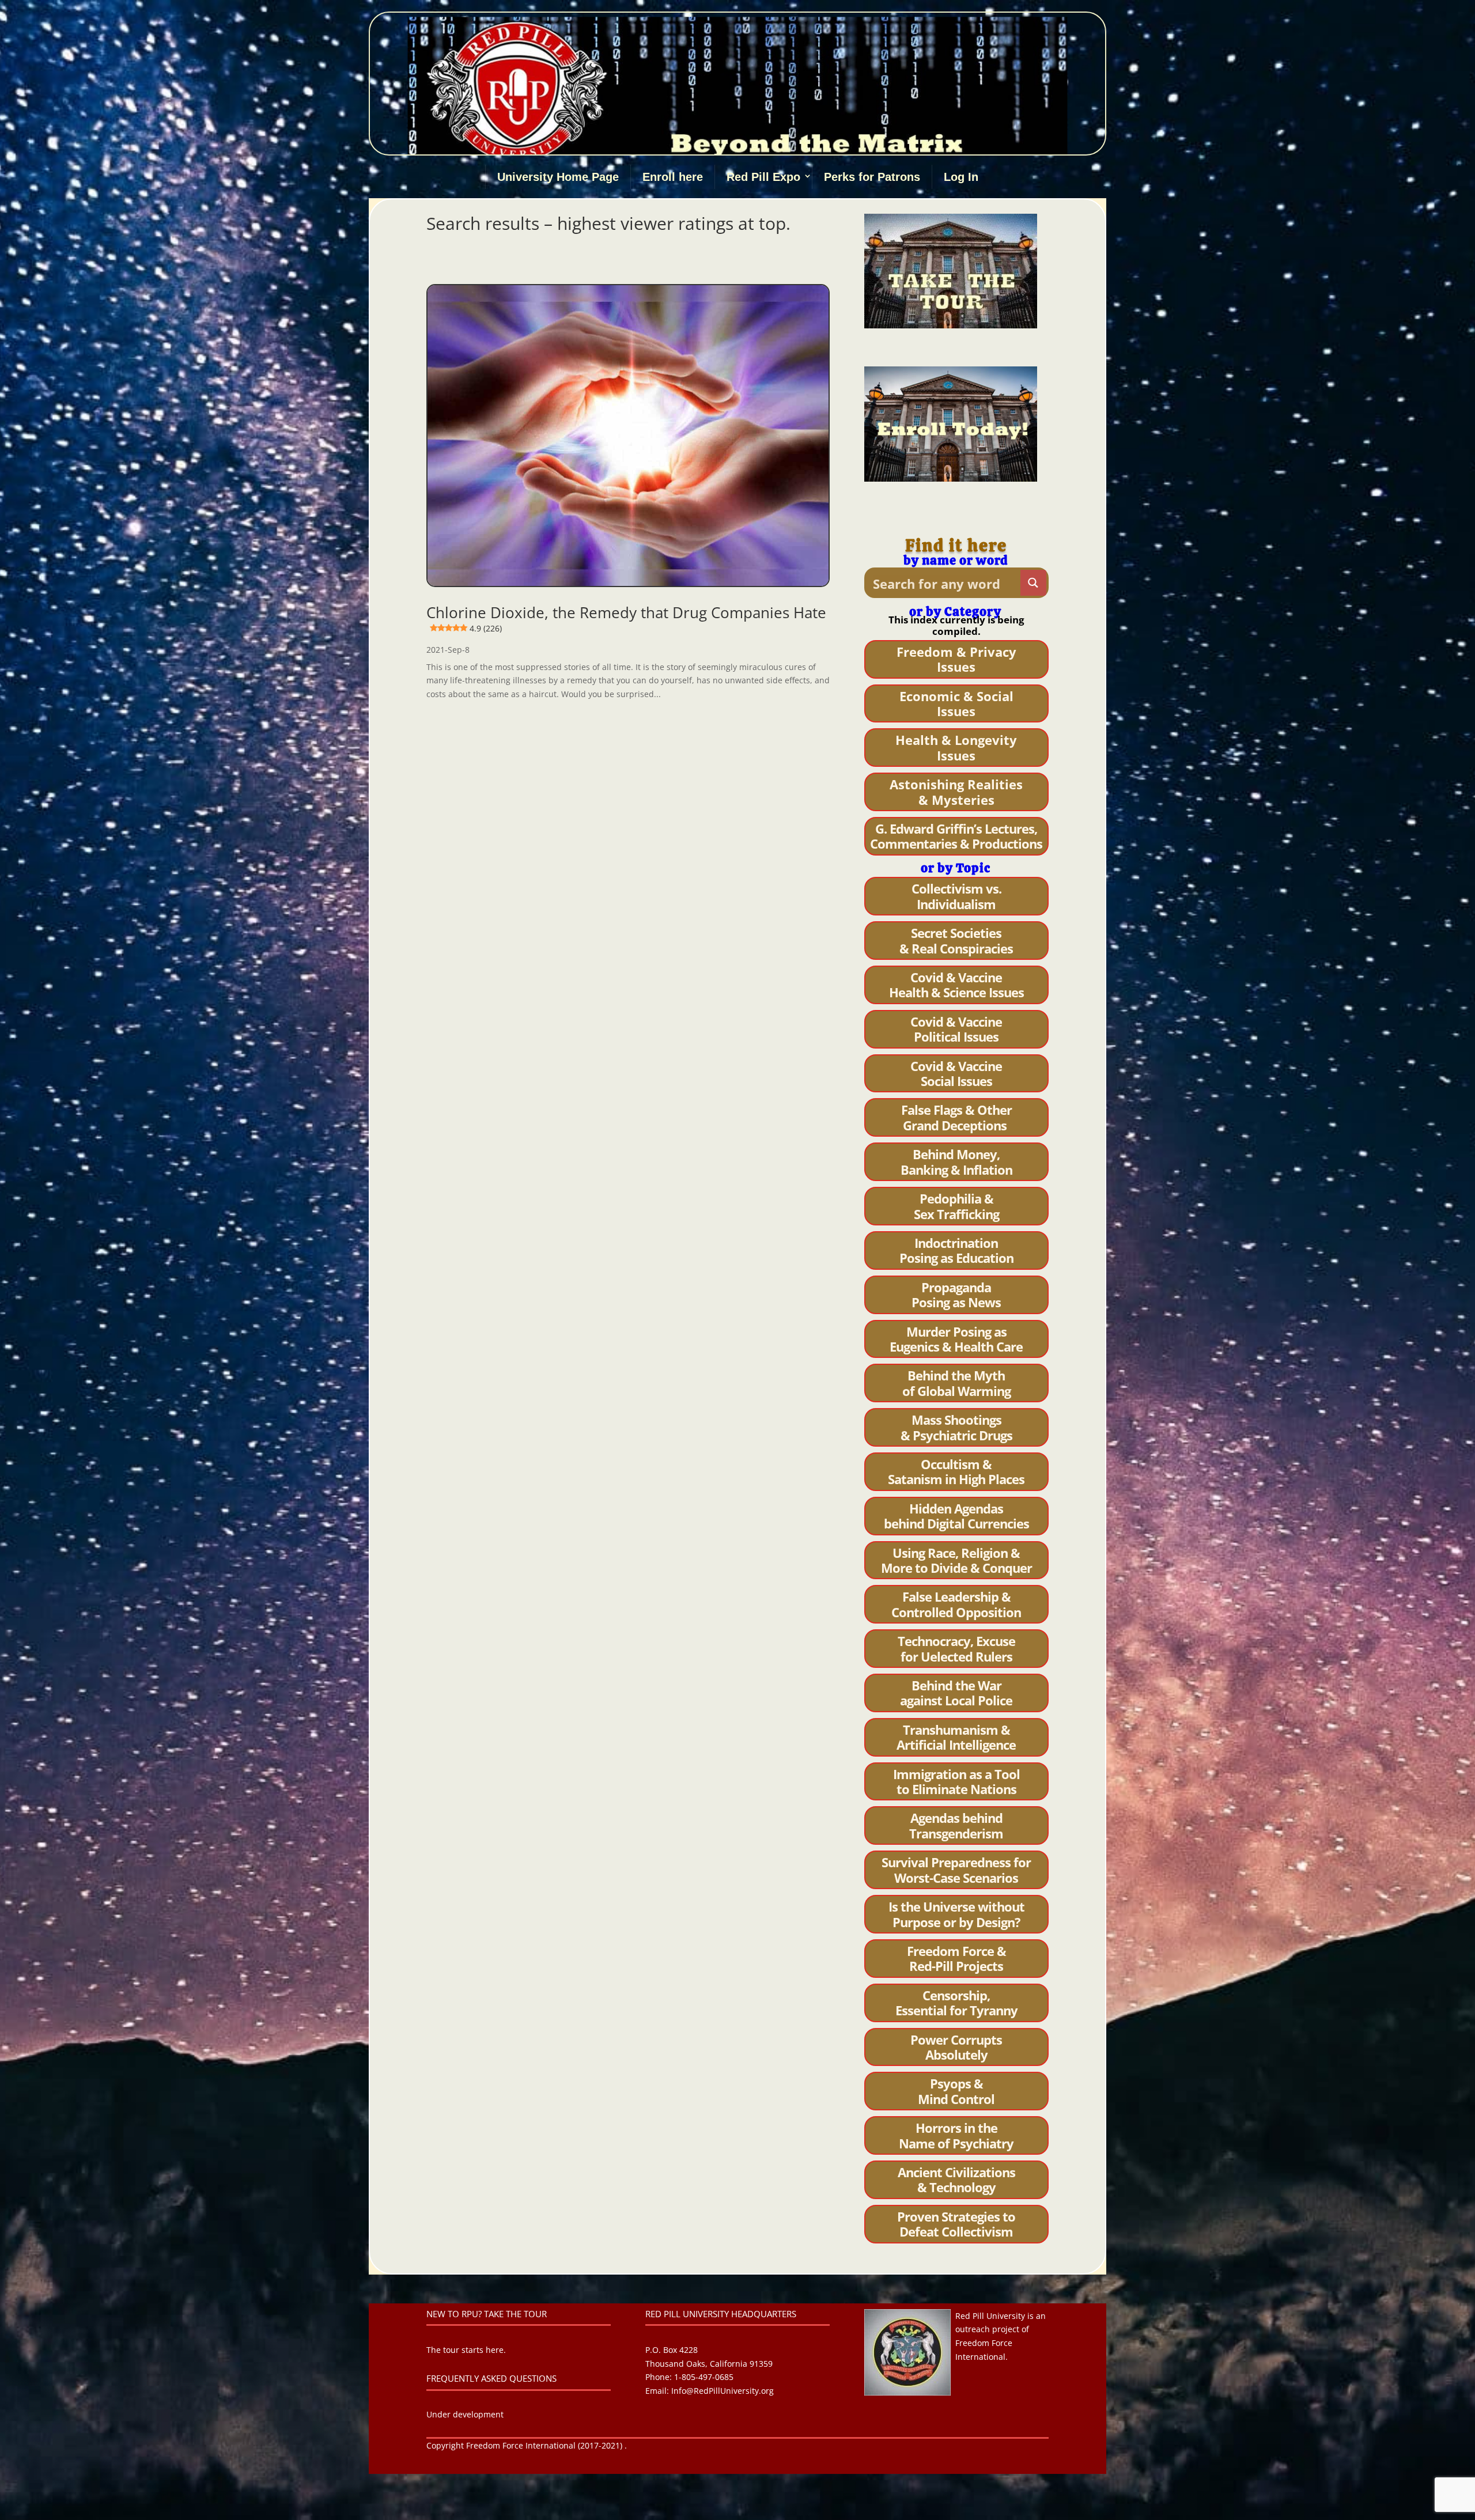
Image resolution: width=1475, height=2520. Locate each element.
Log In (961, 177)
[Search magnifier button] (1033, 583)
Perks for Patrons (872, 177)
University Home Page (558, 177)
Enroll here (673, 177)
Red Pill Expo (763, 177)
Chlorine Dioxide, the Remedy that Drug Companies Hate (626, 618)
